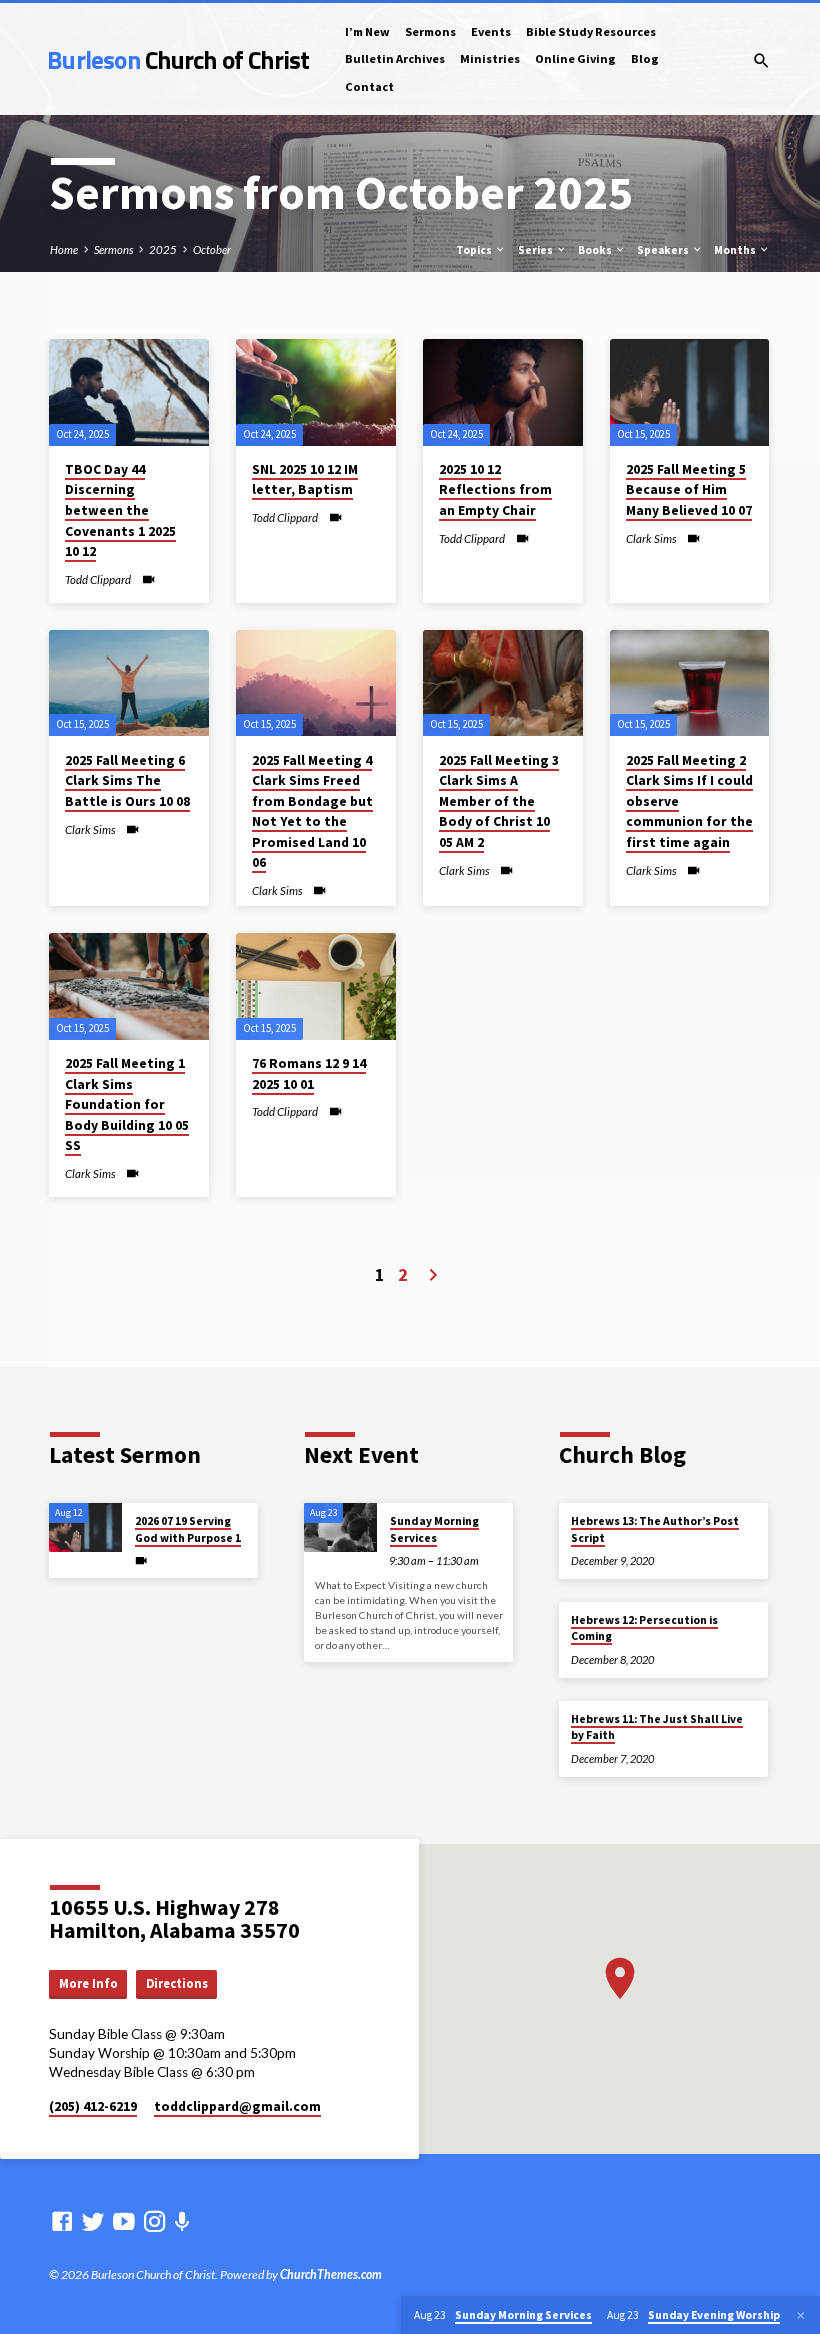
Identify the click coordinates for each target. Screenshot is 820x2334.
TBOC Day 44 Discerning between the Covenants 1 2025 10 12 (120, 510)
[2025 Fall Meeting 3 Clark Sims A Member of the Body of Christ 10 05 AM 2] (503, 683)
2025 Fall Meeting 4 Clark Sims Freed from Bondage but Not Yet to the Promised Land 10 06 (312, 812)
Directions (177, 1983)
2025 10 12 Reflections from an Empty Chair (495, 490)
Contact (369, 86)
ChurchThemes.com (331, 2274)
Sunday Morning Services (434, 1529)
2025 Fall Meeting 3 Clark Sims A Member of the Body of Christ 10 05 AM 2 (499, 801)
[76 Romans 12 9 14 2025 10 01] (316, 986)
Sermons (430, 31)
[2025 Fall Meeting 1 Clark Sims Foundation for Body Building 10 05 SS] (129, 986)
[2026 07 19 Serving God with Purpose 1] (85, 1527)
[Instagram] (155, 2221)
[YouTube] (124, 2221)
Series (536, 250)
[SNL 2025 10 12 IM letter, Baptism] (316, 392)
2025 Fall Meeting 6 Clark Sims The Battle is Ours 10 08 (127, 781)
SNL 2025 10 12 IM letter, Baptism (305, 480)
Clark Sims (651, 538)
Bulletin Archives (395, 58)
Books (596, 250)
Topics (475, 250)
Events (491, 31)
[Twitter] (93, 2221)
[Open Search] (761, 60)
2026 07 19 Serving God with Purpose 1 (188, 1529)
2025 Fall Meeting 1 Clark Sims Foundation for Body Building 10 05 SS (127, 1104)
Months (736, 250)
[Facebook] (62, 2221)
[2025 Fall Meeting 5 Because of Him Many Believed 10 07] (690, 392)
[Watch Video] (148, 579)
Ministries (490, 58)
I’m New (367, 31)
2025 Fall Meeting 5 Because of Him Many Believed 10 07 (689, 490)
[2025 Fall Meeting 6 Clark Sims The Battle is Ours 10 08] (129, 683)
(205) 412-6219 (93, 2106)
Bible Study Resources (591, 31)
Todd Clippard (98, 579)
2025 (163, 249)
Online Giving (575, 58)
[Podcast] (182, 2221)
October (212, 249)
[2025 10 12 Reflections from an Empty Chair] (503, 392)
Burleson (178, 59)
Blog (645, 58)
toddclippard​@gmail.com (237, 2106)
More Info (88, 1983)
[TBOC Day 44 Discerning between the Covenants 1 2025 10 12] (129, 392)
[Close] (801, 2315)
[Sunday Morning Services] (340, 1527)
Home (64, 249)
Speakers (664, 250)
